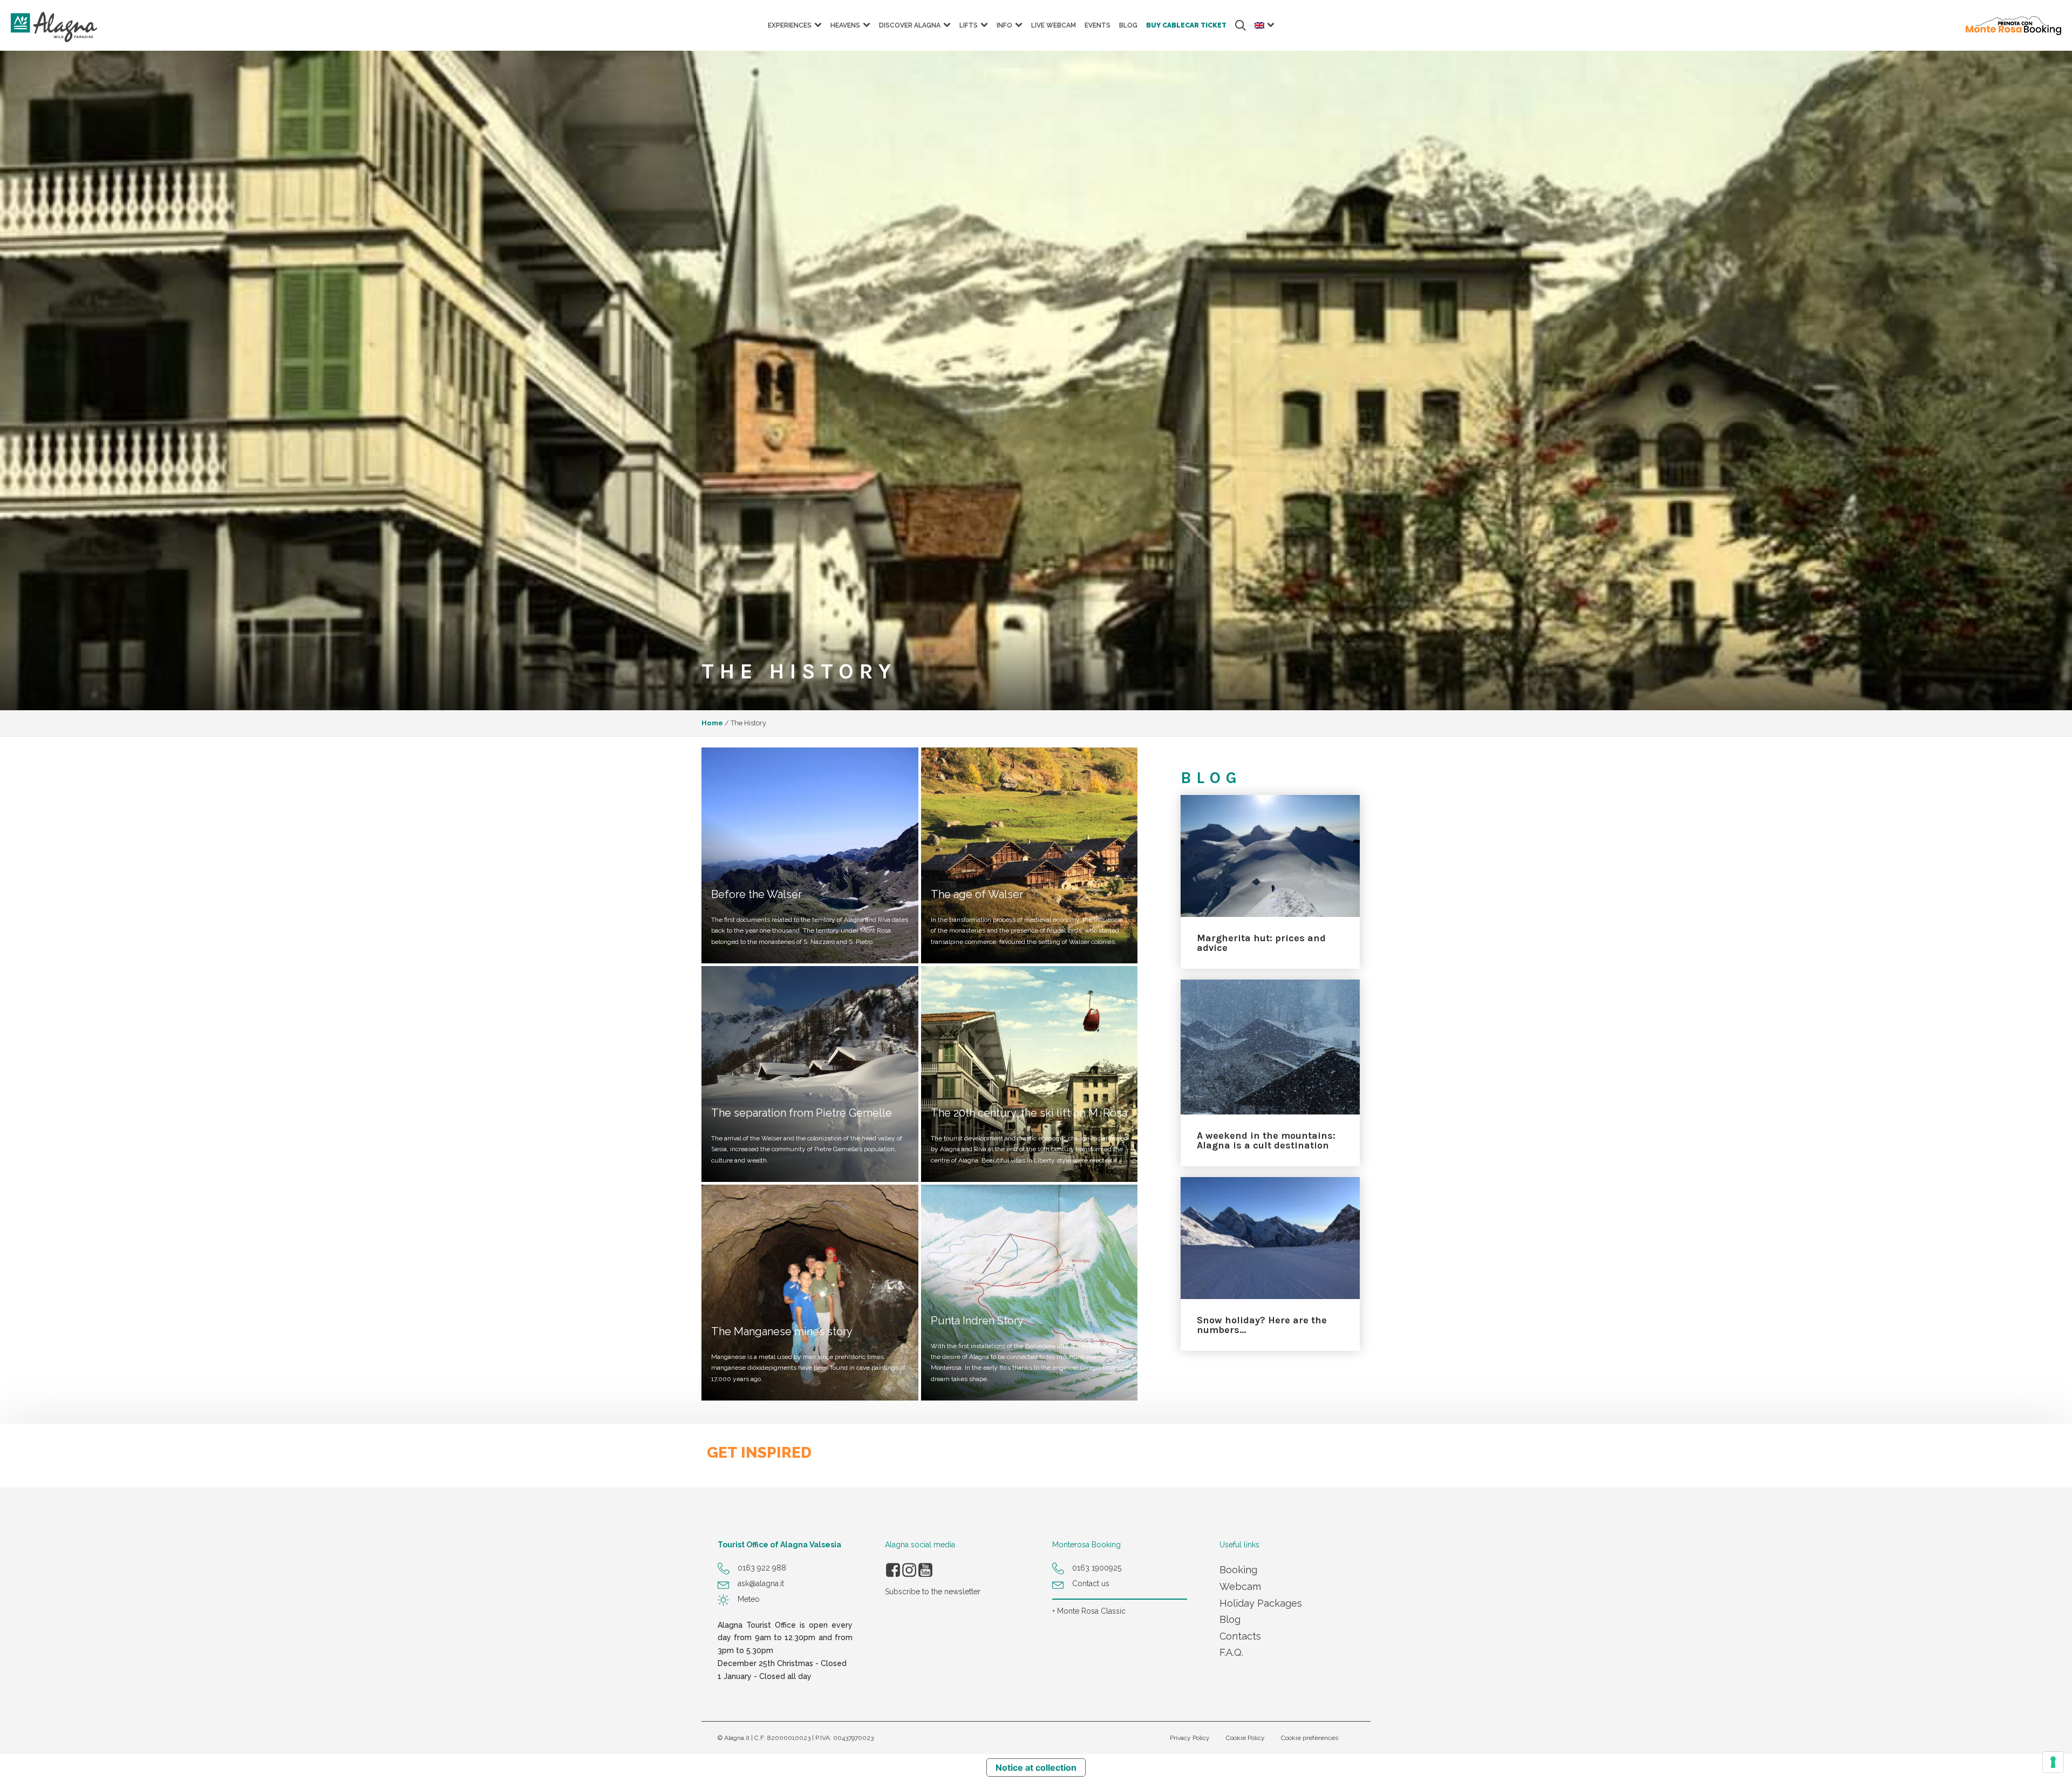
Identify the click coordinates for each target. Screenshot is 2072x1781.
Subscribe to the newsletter (933, 1592)
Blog (1230, 1619)
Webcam (1240, 1586)
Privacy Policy (1190, 1738)
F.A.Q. (1231, 1652)
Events (1098, 25)
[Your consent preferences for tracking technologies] (2053, 1762)
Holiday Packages (1261, 1603)
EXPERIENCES (790, 25)
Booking (1238, 1570)
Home (712, 723)
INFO (1004, 25)
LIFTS (969, 25)
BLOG (1128, 25)
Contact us (1091, 1583)
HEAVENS (845, 25)
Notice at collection (1036, 1768)
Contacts (1240, 1636)
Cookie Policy (1245, 1738)
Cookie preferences (1310, 1738)
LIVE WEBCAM (1054, 25)
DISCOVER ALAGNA (910, 25)
